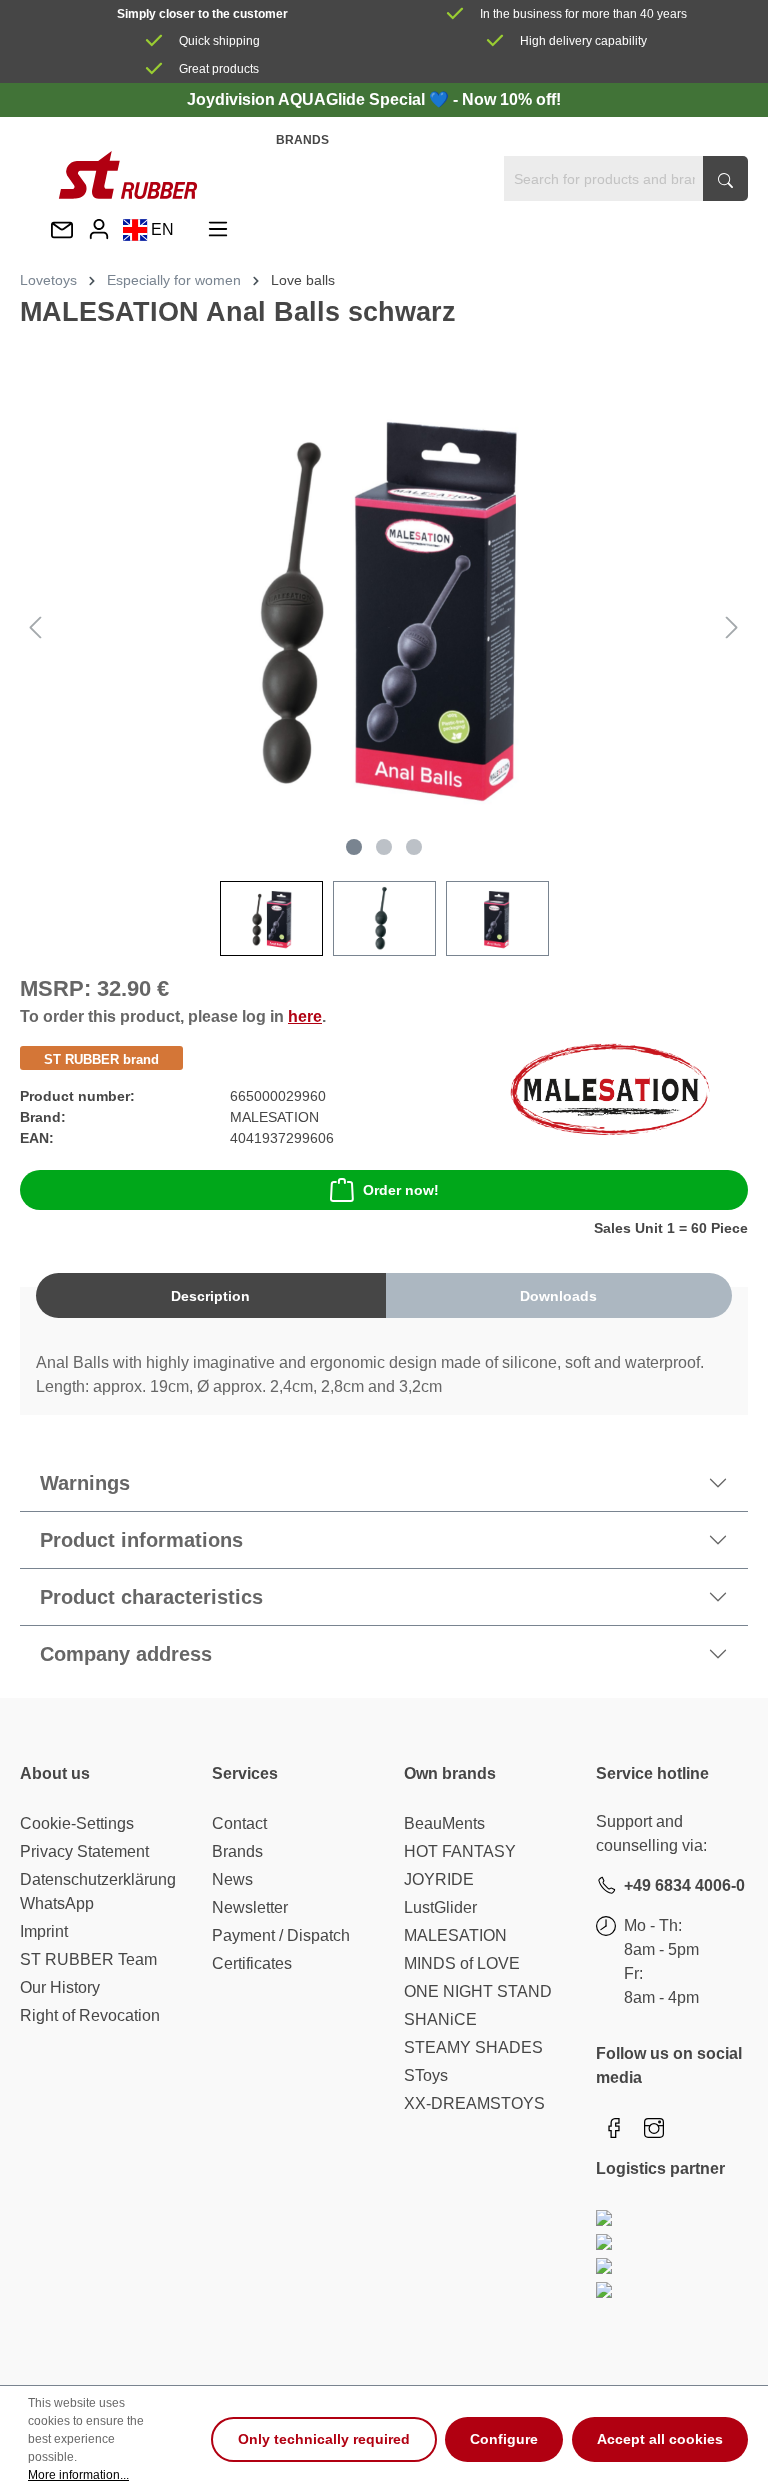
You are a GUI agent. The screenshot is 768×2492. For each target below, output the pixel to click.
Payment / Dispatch (281, 1935)
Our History (60, 1987)
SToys (426, 2075)
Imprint (44, 1931)
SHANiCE (440, 2019)
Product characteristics (151, 1597)
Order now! (401, 1190)
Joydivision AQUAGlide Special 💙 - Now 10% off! (374, 99)
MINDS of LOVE (462, 1963)
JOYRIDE (439, 1879)
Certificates (252, 1963)
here (305, 1016)
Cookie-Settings (77, 1823)
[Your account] (99, 229)
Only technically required (324, 2439)
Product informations (141, 1540)
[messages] (62, 231)
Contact (239, 1823)
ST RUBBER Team (88, 1959)
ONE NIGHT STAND (478, 1991)
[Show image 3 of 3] (414, 847)
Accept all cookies (660, 2439)
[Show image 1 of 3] (354, 847)
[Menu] (218, 229)
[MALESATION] (610, 1088)
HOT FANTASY (460, 1851)
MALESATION (455, 1935)
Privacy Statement (84, 1851)
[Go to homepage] (128, 175)
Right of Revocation (90, 2015)
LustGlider (440, 1907)
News (232, 1879)
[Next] (732, 627)
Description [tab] (210, 1296)
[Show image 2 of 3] (384, 847)
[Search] (725, 178)
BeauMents (444, 1823)
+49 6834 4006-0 (684, 1885)
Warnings (85, 1483)
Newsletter (250, 1907)
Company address (126, 1654)
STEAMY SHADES (473, 2047)
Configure (504, 2439)
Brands (302, 140)
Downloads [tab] (558, 1296)
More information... (78, 2475)
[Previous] (35, 627)
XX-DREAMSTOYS (474, 2103)
